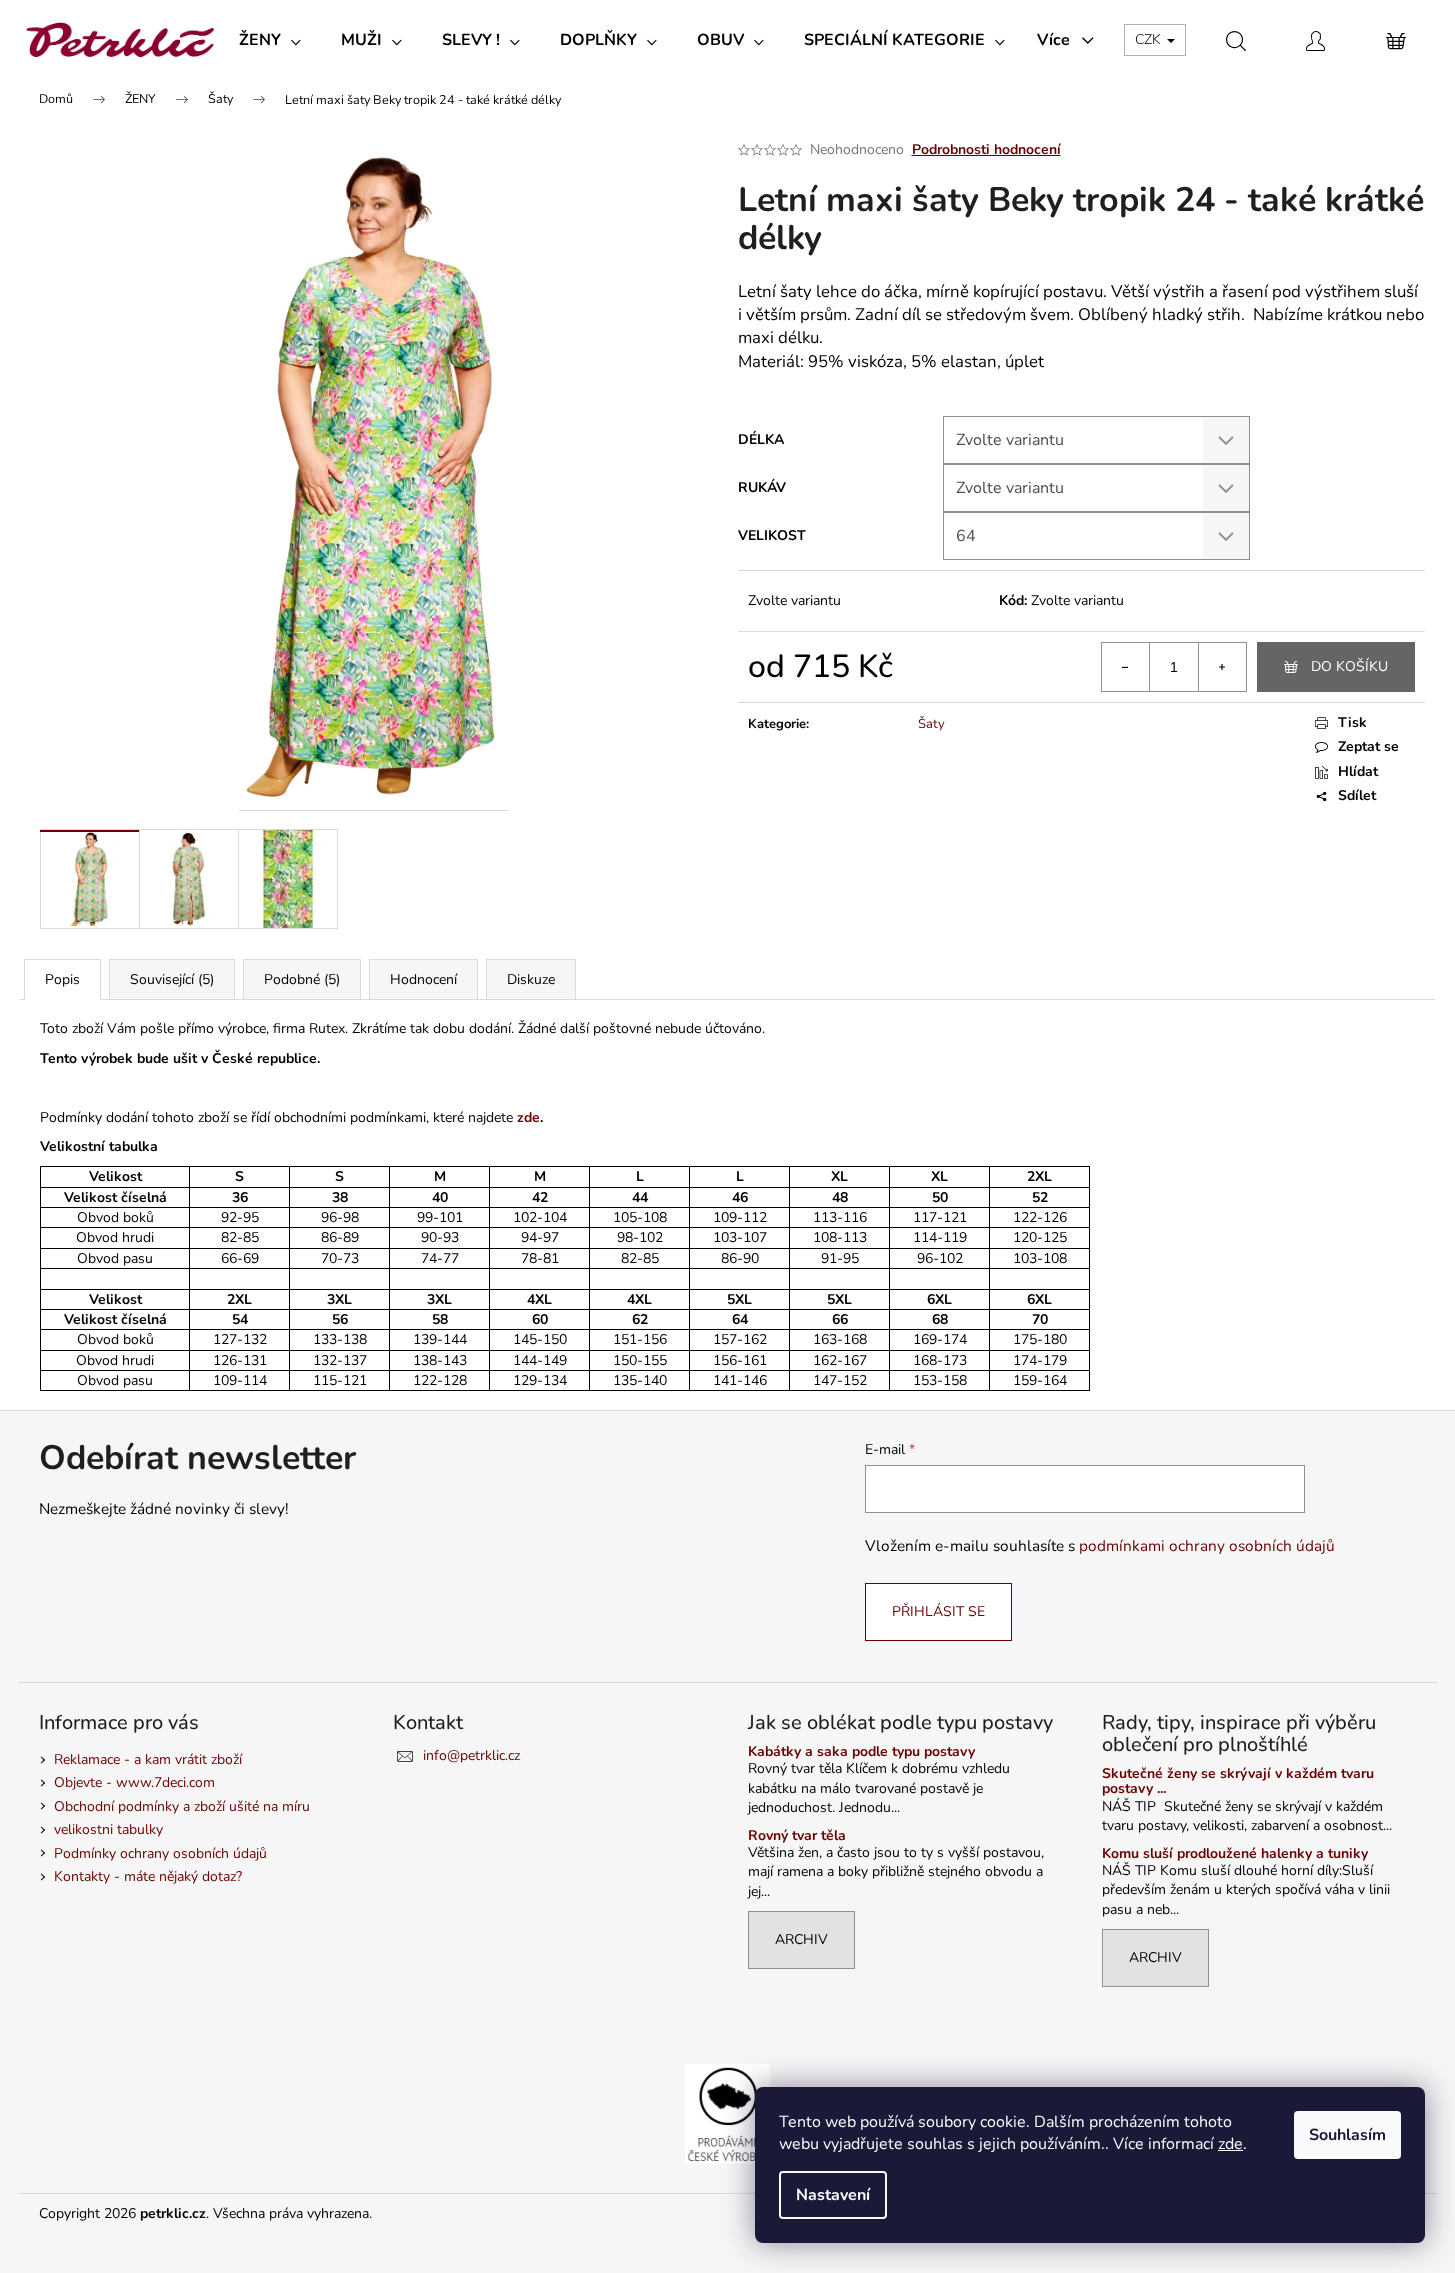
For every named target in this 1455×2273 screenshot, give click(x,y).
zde (1230, 2144)
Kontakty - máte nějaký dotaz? (148, 1876)
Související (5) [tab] (172, 979)
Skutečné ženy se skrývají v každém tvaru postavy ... (1238, 1781)
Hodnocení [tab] (423, 979)
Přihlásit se (938, 1611)
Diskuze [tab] (531, 979)
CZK (1150, 39)
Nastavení (833, 2195)
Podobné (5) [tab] (302, 979)
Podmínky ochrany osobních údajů (160, 1853)
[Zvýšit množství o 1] (1222, 667)
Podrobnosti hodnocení (986, 149)
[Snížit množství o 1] (1126, 667)
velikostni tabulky (108, 1829)
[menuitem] (270, 40)
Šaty (931, 724)
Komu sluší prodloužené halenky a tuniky (1235, 1853)
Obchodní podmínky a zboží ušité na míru (182, 1806)
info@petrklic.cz (471, 1755)
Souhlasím (1347, 2135)
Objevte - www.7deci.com (134, 1782)
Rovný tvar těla (797, 1835)
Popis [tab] (62, 979)
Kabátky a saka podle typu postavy (861, 1751)
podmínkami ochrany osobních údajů (1207, 1545)
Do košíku (1349, 666)
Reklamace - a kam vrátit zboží (148, 1759)
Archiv (801, 1939)
